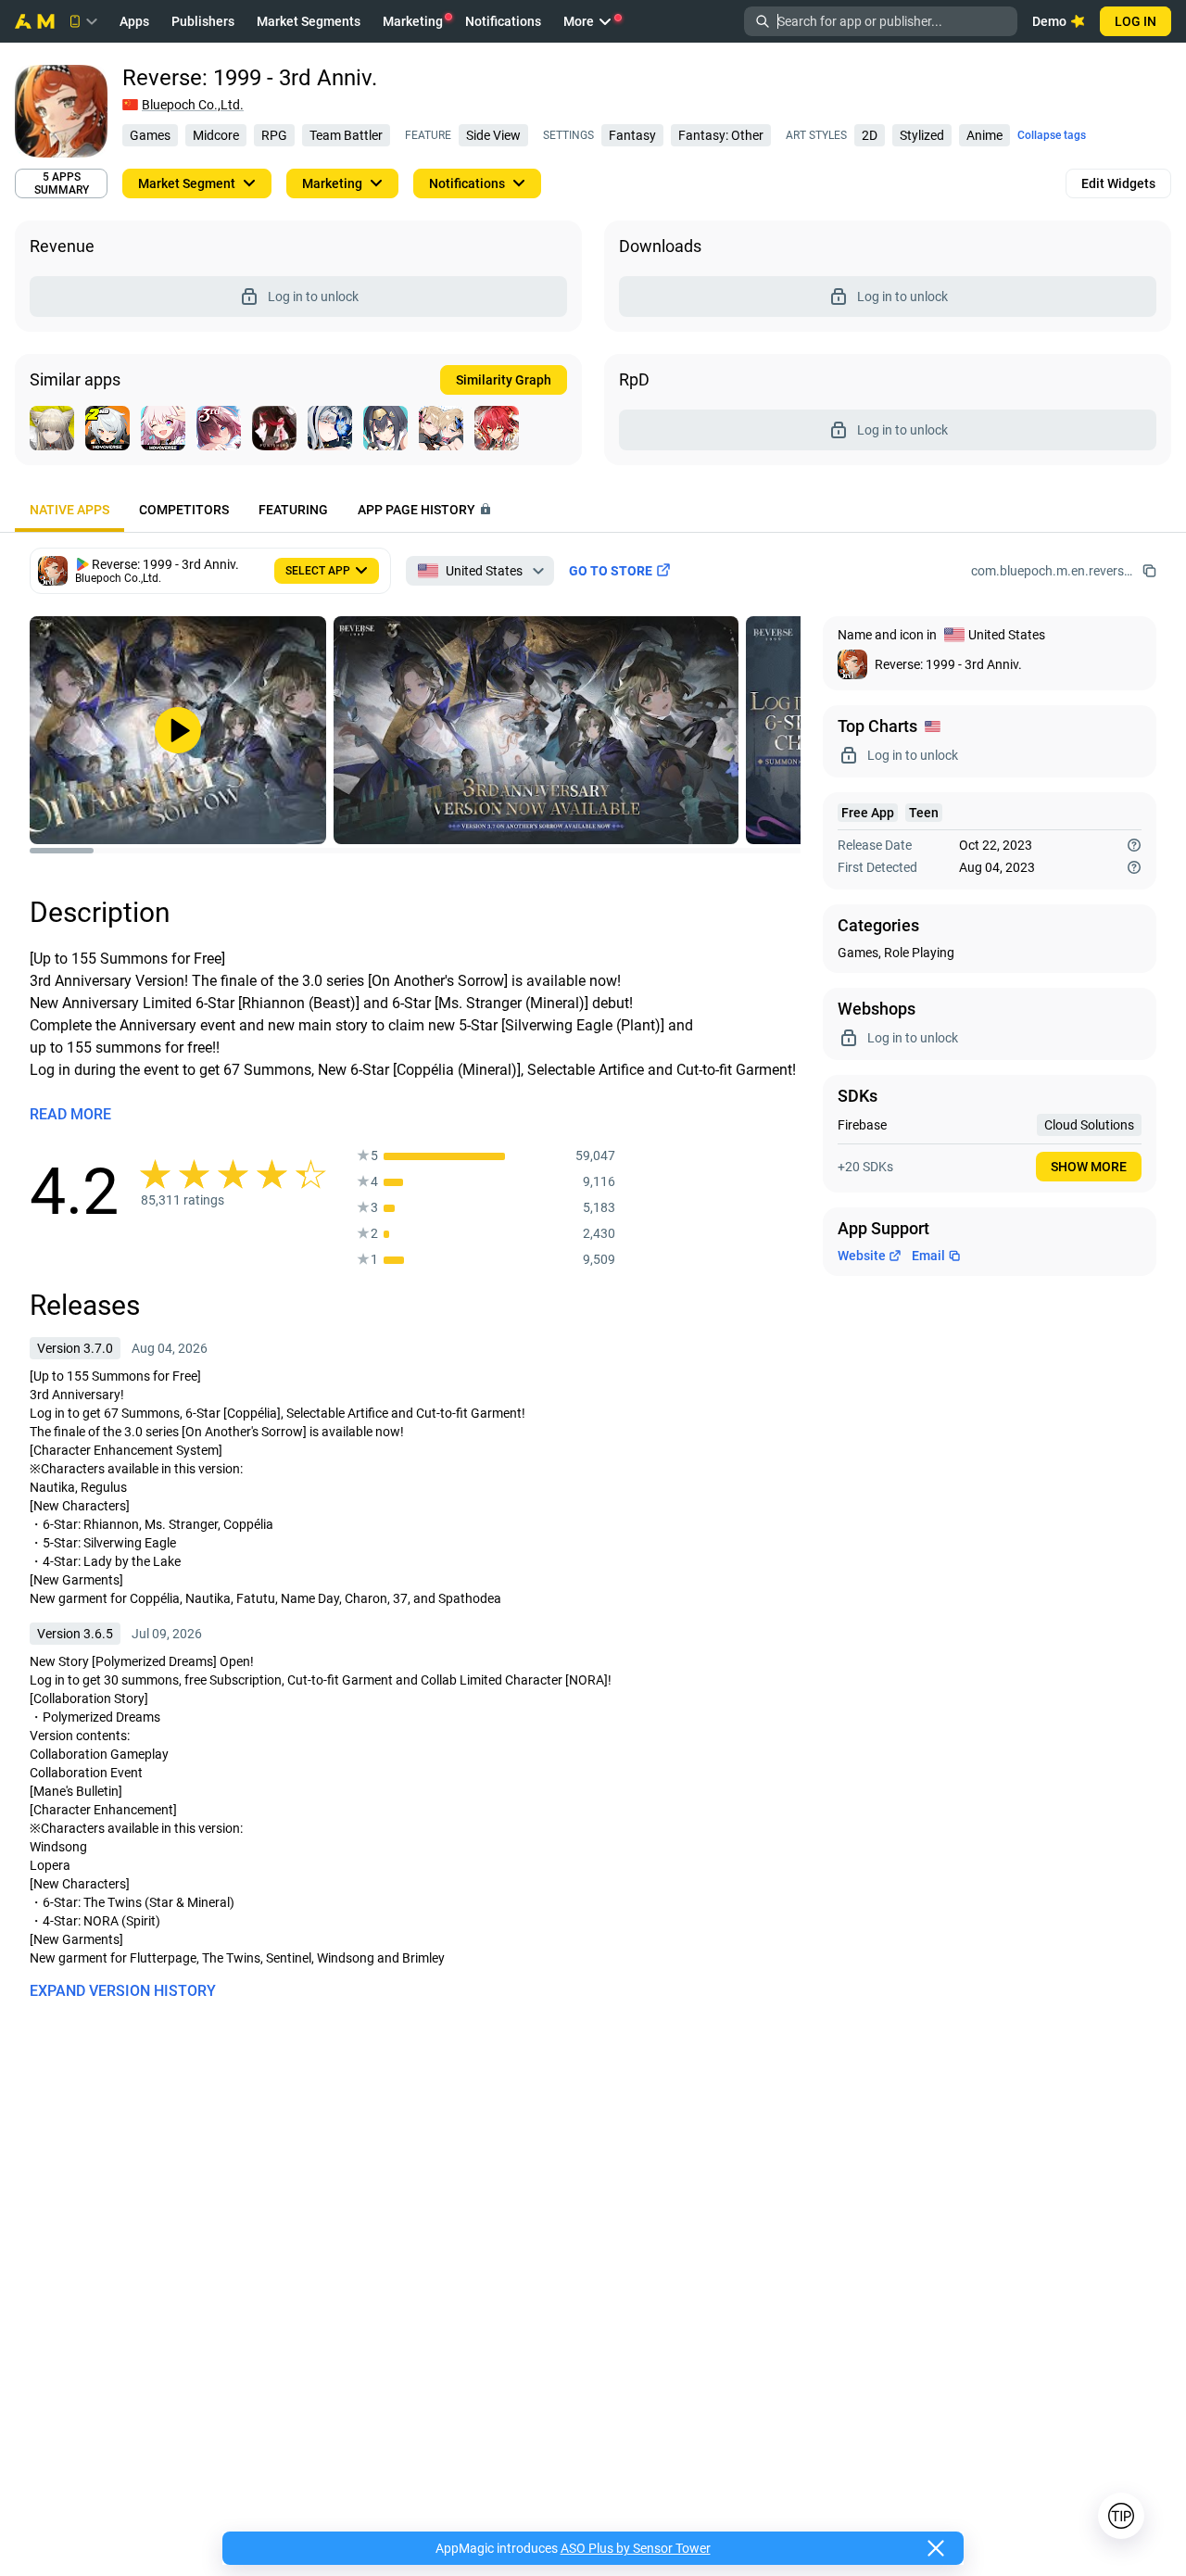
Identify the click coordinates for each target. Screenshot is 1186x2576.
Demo (1049, 21)
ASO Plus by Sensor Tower (636, 2548)
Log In (1136, 21)
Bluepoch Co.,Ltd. (193, 105)
